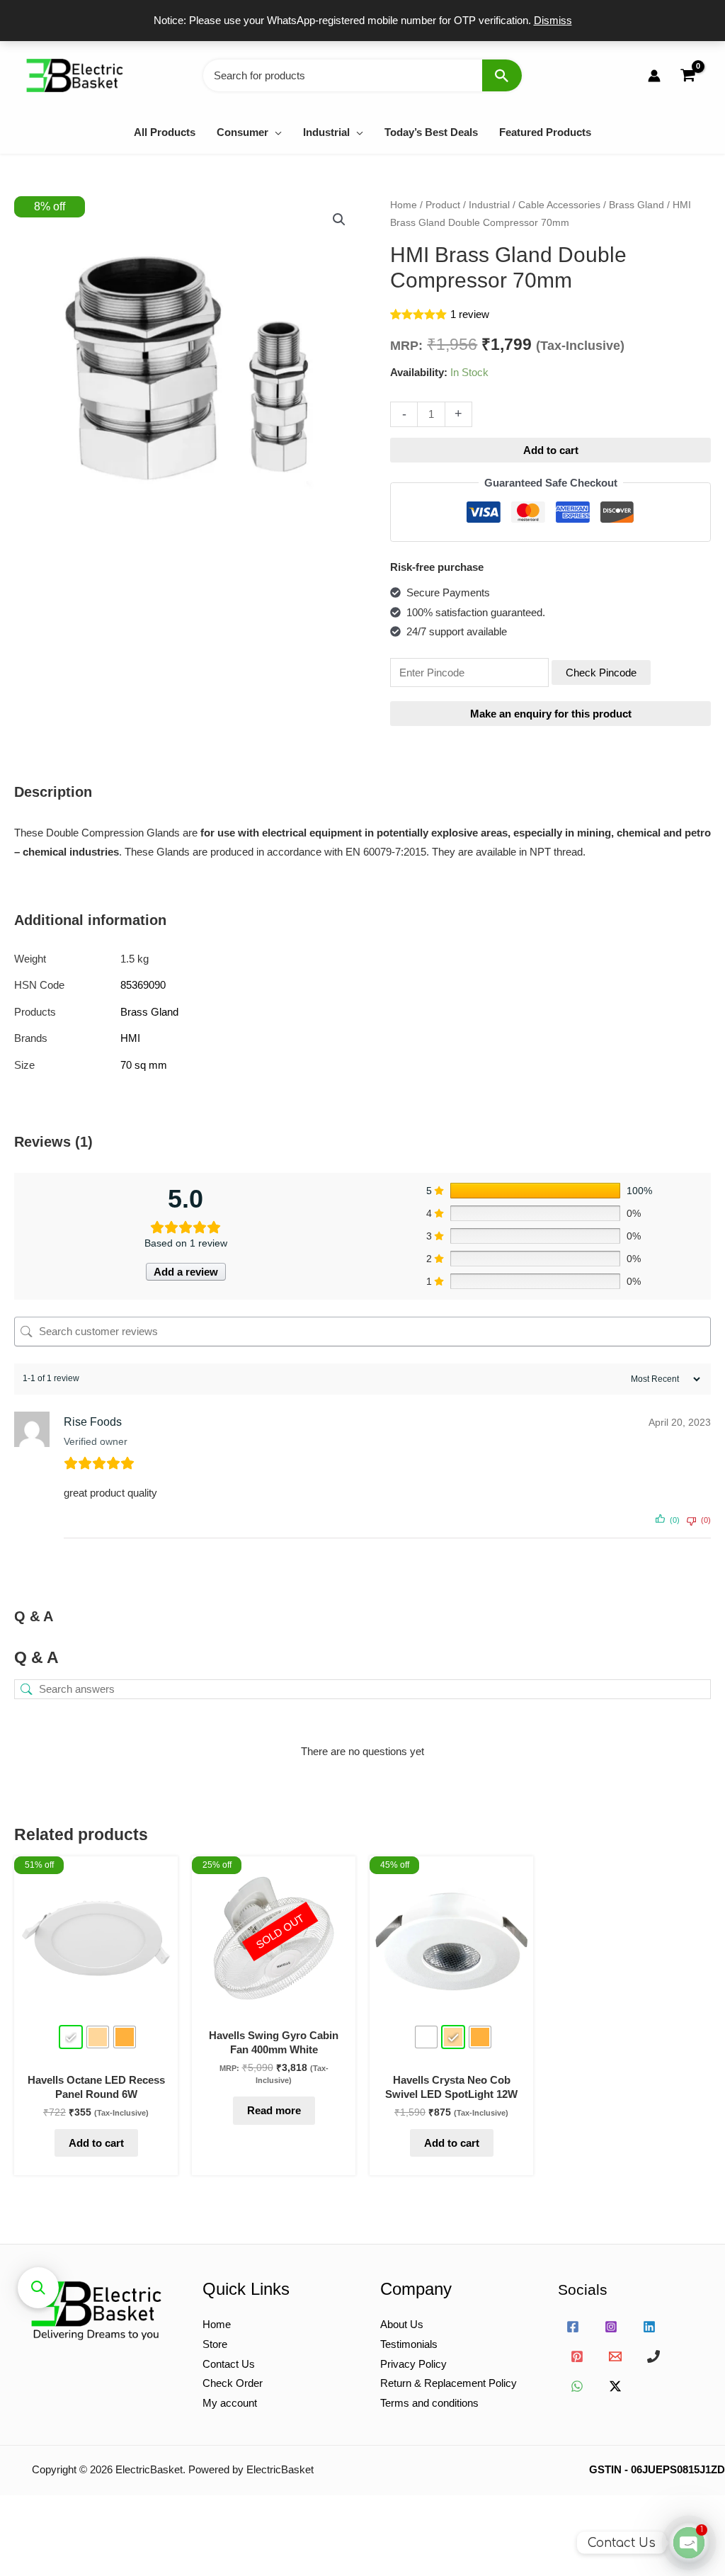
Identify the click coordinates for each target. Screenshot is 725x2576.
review (470, 314)
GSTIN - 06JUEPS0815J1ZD (657, 2469)
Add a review (186, 1272)
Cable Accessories (559, 205)
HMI (130, 1038)
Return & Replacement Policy (449, 2383)
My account (230, 2403)
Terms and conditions (429, 2403)
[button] (275, 132)
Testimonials (409, 2344)
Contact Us (229, 2364)
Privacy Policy (413, 2364)
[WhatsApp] (577, 2386)
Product (443, 205)
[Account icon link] (654, 76)
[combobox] (362, 75)
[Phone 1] (653, 2356)
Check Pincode (601, 673)
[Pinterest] (577, 2356)
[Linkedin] (649, 2327)
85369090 (143, 985)
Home (404, 205)
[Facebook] (573, 2327)
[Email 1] (615, 2356)
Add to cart (551, 450)
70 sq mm (144, 1065)
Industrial (489, 205)
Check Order (233, 2383)
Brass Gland (636, 205)
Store (215, 2344)
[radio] (71, 2037)
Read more (274, 2110)
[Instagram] (611, 2327)
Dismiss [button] (553, 20)
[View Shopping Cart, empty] (687, 75)
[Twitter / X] (615, 2386)
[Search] (502, 75)
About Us (402, 2324)
